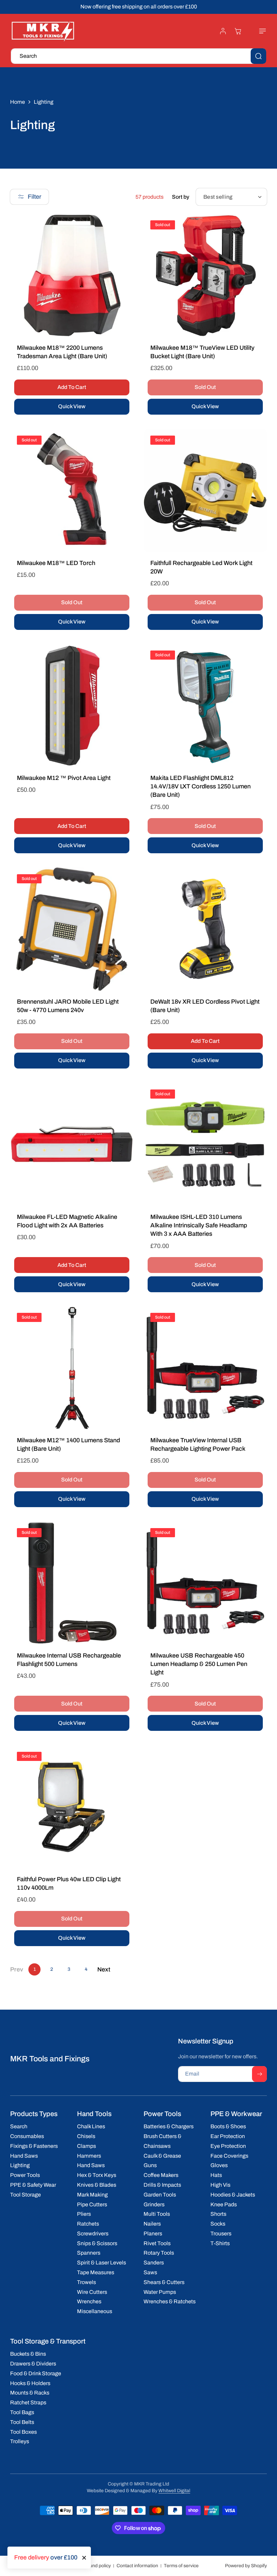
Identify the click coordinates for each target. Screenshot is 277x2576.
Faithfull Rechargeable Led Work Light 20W (201, 567)
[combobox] (138, 56)
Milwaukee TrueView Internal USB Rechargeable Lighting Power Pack (198, 1444)
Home (18, 102)
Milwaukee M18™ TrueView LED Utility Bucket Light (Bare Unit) (202, 352)
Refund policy (96, 2566)
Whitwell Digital (174, 2491)
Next (104, 1969)
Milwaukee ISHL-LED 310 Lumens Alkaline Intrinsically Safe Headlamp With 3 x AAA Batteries (199, 1225)
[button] (259, 31)
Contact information (137, 2566)
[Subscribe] (259, 2074)
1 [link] (35, 1969)
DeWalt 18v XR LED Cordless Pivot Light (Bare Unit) (205, 1006)
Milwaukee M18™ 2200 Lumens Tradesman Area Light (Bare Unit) (62, 352)
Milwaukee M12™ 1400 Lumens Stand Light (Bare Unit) (68, 1444)
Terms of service (181, 2566)
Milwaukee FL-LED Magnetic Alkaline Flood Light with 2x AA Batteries (67, 1221)
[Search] (258, 56)
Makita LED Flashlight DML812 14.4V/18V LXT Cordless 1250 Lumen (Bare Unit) (200, 786)
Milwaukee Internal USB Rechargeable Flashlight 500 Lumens (69, 1660)
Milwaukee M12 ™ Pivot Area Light (64, 778)
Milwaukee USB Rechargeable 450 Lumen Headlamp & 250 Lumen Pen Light (199, 1664)
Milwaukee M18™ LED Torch (56, 563)
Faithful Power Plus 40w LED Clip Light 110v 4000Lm (69, 1883)
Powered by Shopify (246, 2566)
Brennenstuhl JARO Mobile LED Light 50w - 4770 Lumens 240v (68, 1006)
